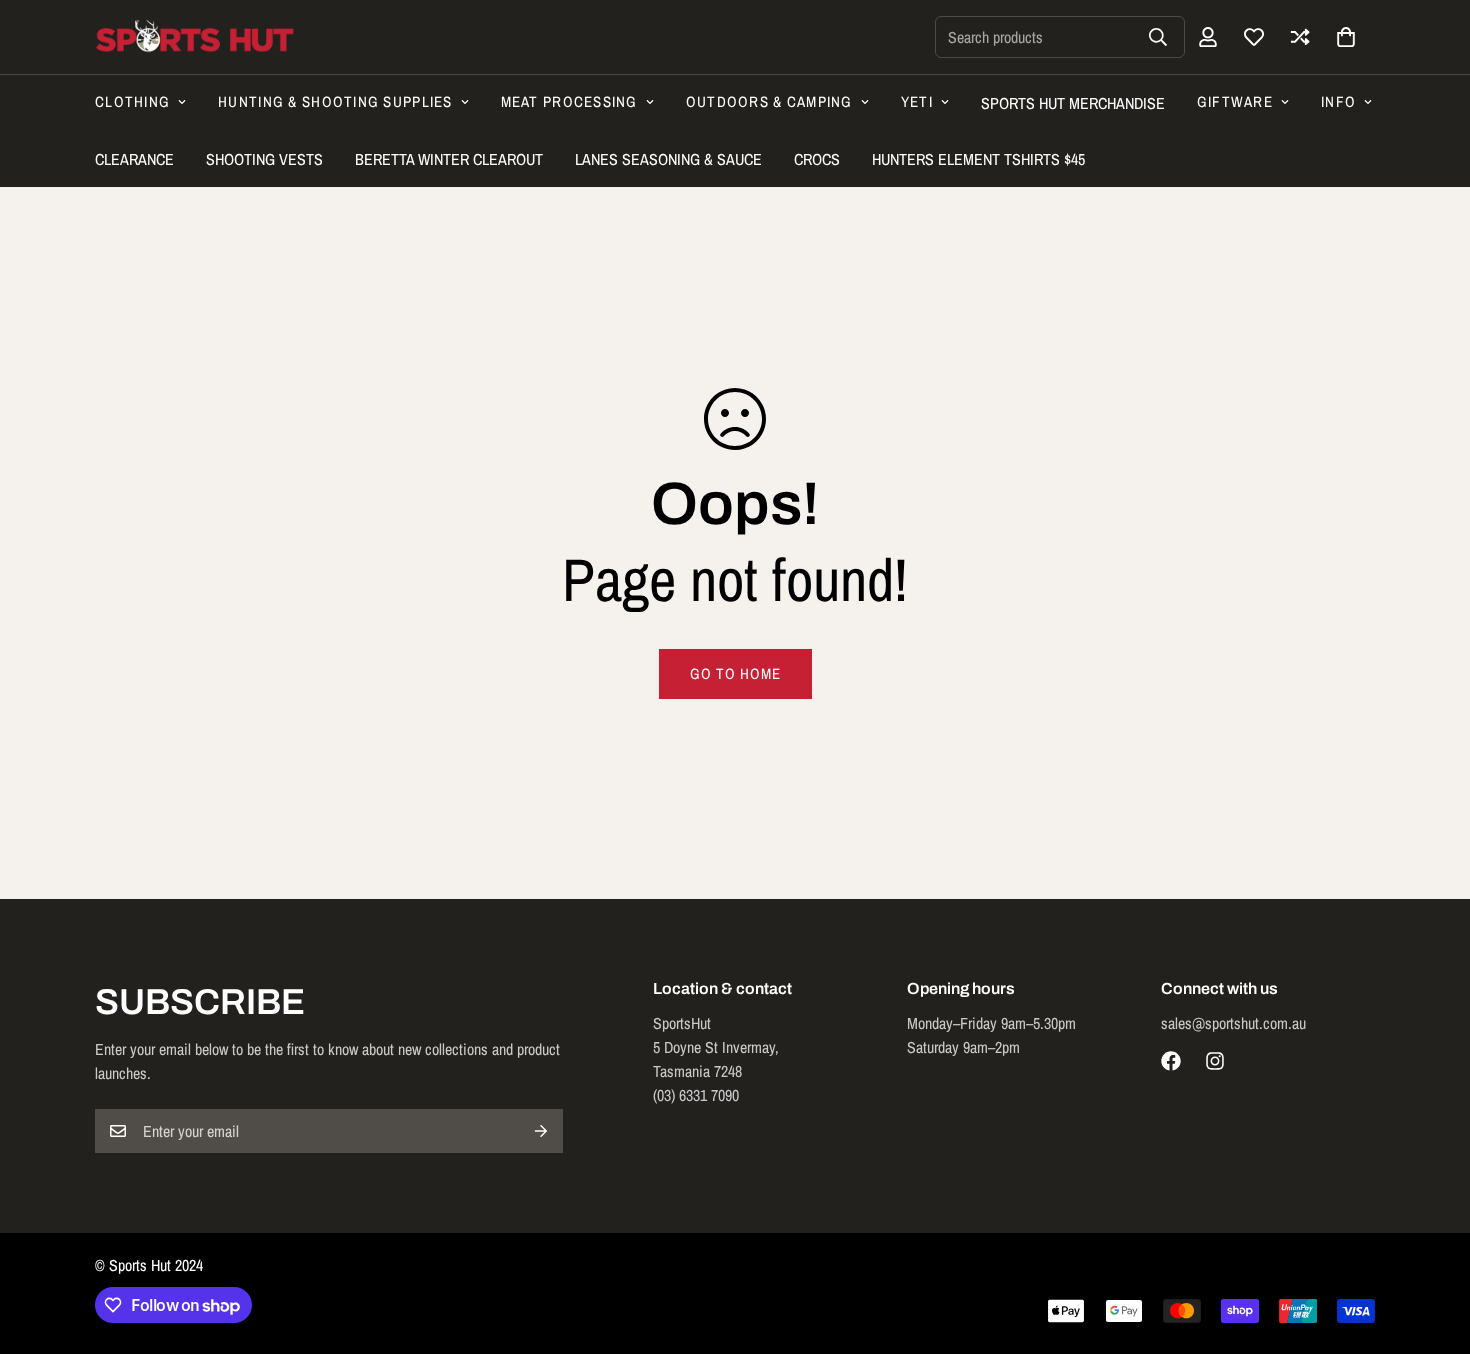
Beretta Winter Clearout (449, 159)
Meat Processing (569, 101)
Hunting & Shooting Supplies (335, 101)
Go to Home (735, 673)
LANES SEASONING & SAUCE (668, 159)
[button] (1346, 37)
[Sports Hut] (195, 37)
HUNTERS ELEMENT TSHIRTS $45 (978, 159)
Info (1338, 101)
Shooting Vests (264, 159)
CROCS (817, 159)
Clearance (134, 159)
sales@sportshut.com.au (1233, 1023)
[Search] (1158, 37)
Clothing (132, 101)
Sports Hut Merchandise (1073, 103)
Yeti (917, 101)
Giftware (1235, 101)
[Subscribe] (541, 1131)
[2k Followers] (1171, 1061)
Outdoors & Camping (769, 101)
